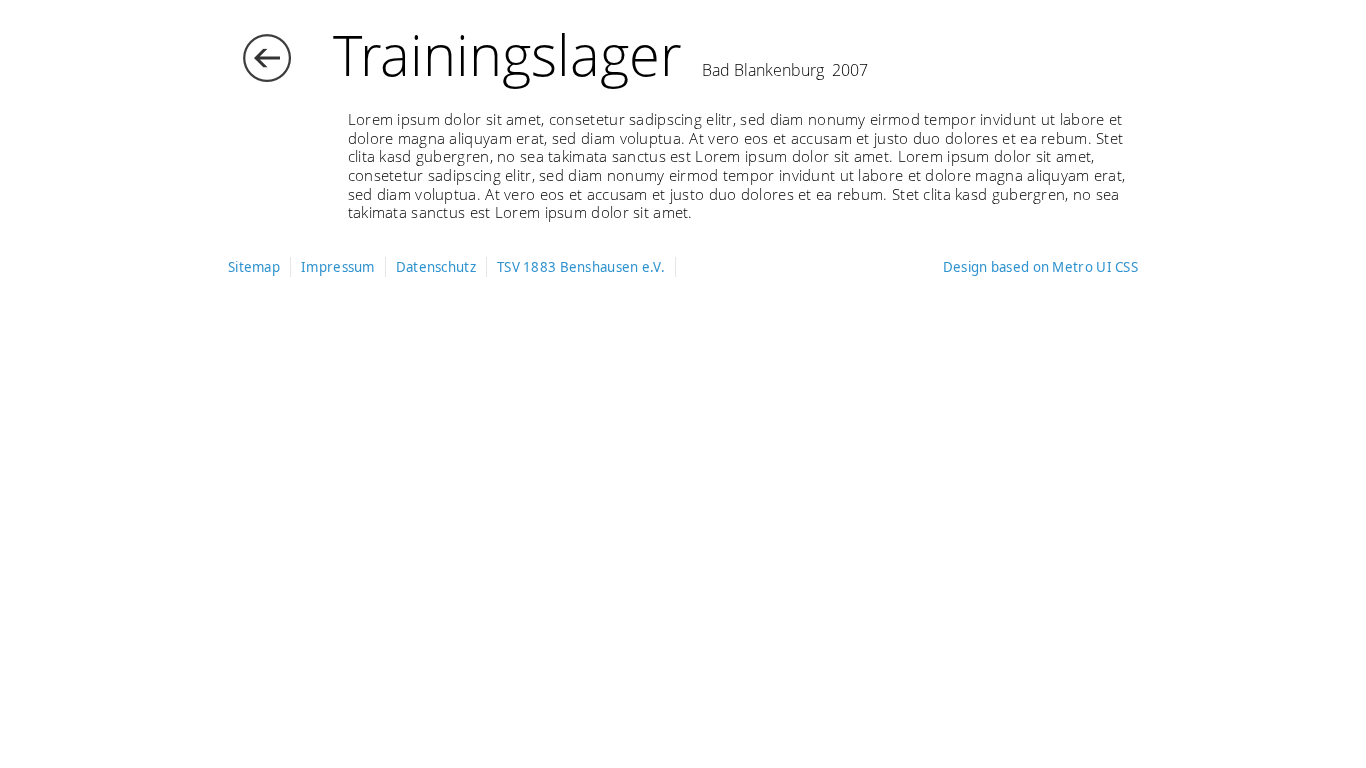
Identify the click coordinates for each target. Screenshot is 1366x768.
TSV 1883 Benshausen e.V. (581, 267)
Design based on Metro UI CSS (1040, 267)
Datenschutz (436, 267)
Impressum (338, 267)
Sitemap (254, 267)
